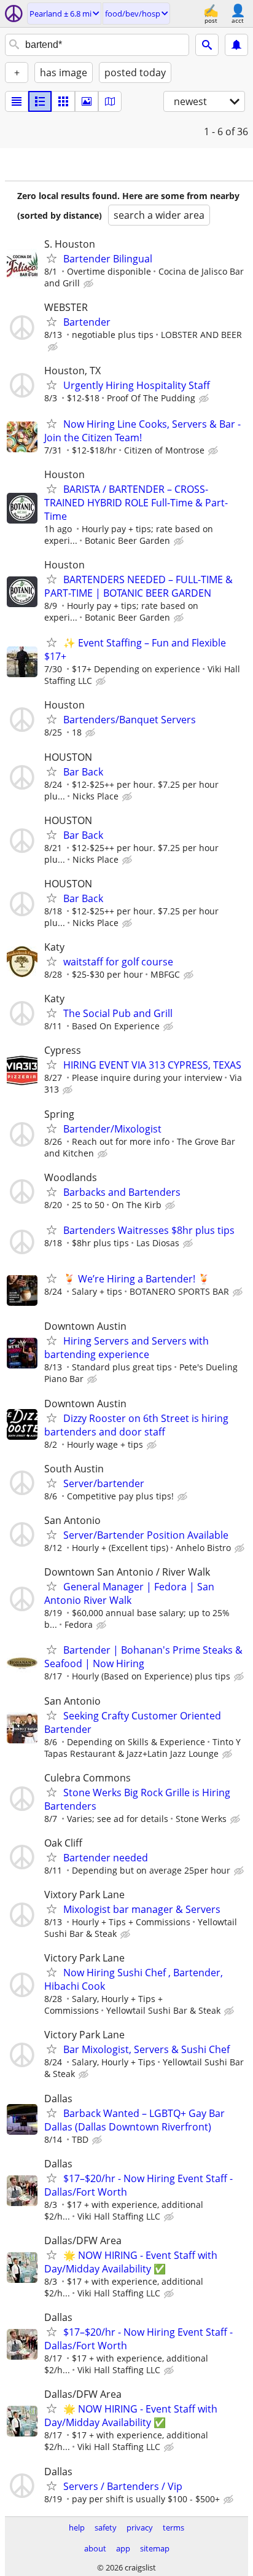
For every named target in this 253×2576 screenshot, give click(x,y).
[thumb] (40, 101)
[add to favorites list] (52, 258)
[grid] (63, 101)
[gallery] (87, 101)
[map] (110, 101)
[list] (17, 101)
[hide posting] (90, 284)
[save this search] (236, 45)
